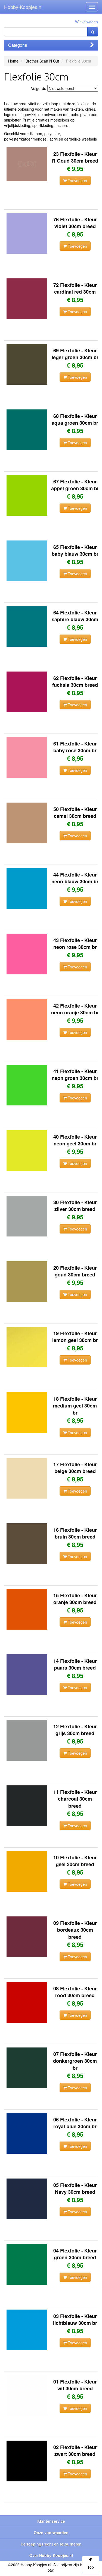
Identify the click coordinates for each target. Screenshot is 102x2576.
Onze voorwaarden (51, 2533)
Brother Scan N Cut (42, 61)
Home (13, 61)
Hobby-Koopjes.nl (23, 7)
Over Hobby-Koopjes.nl (51, 2555)
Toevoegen (77, 181)
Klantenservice (51, 2521)
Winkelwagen (86, 22)
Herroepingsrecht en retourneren (51, 2544)
